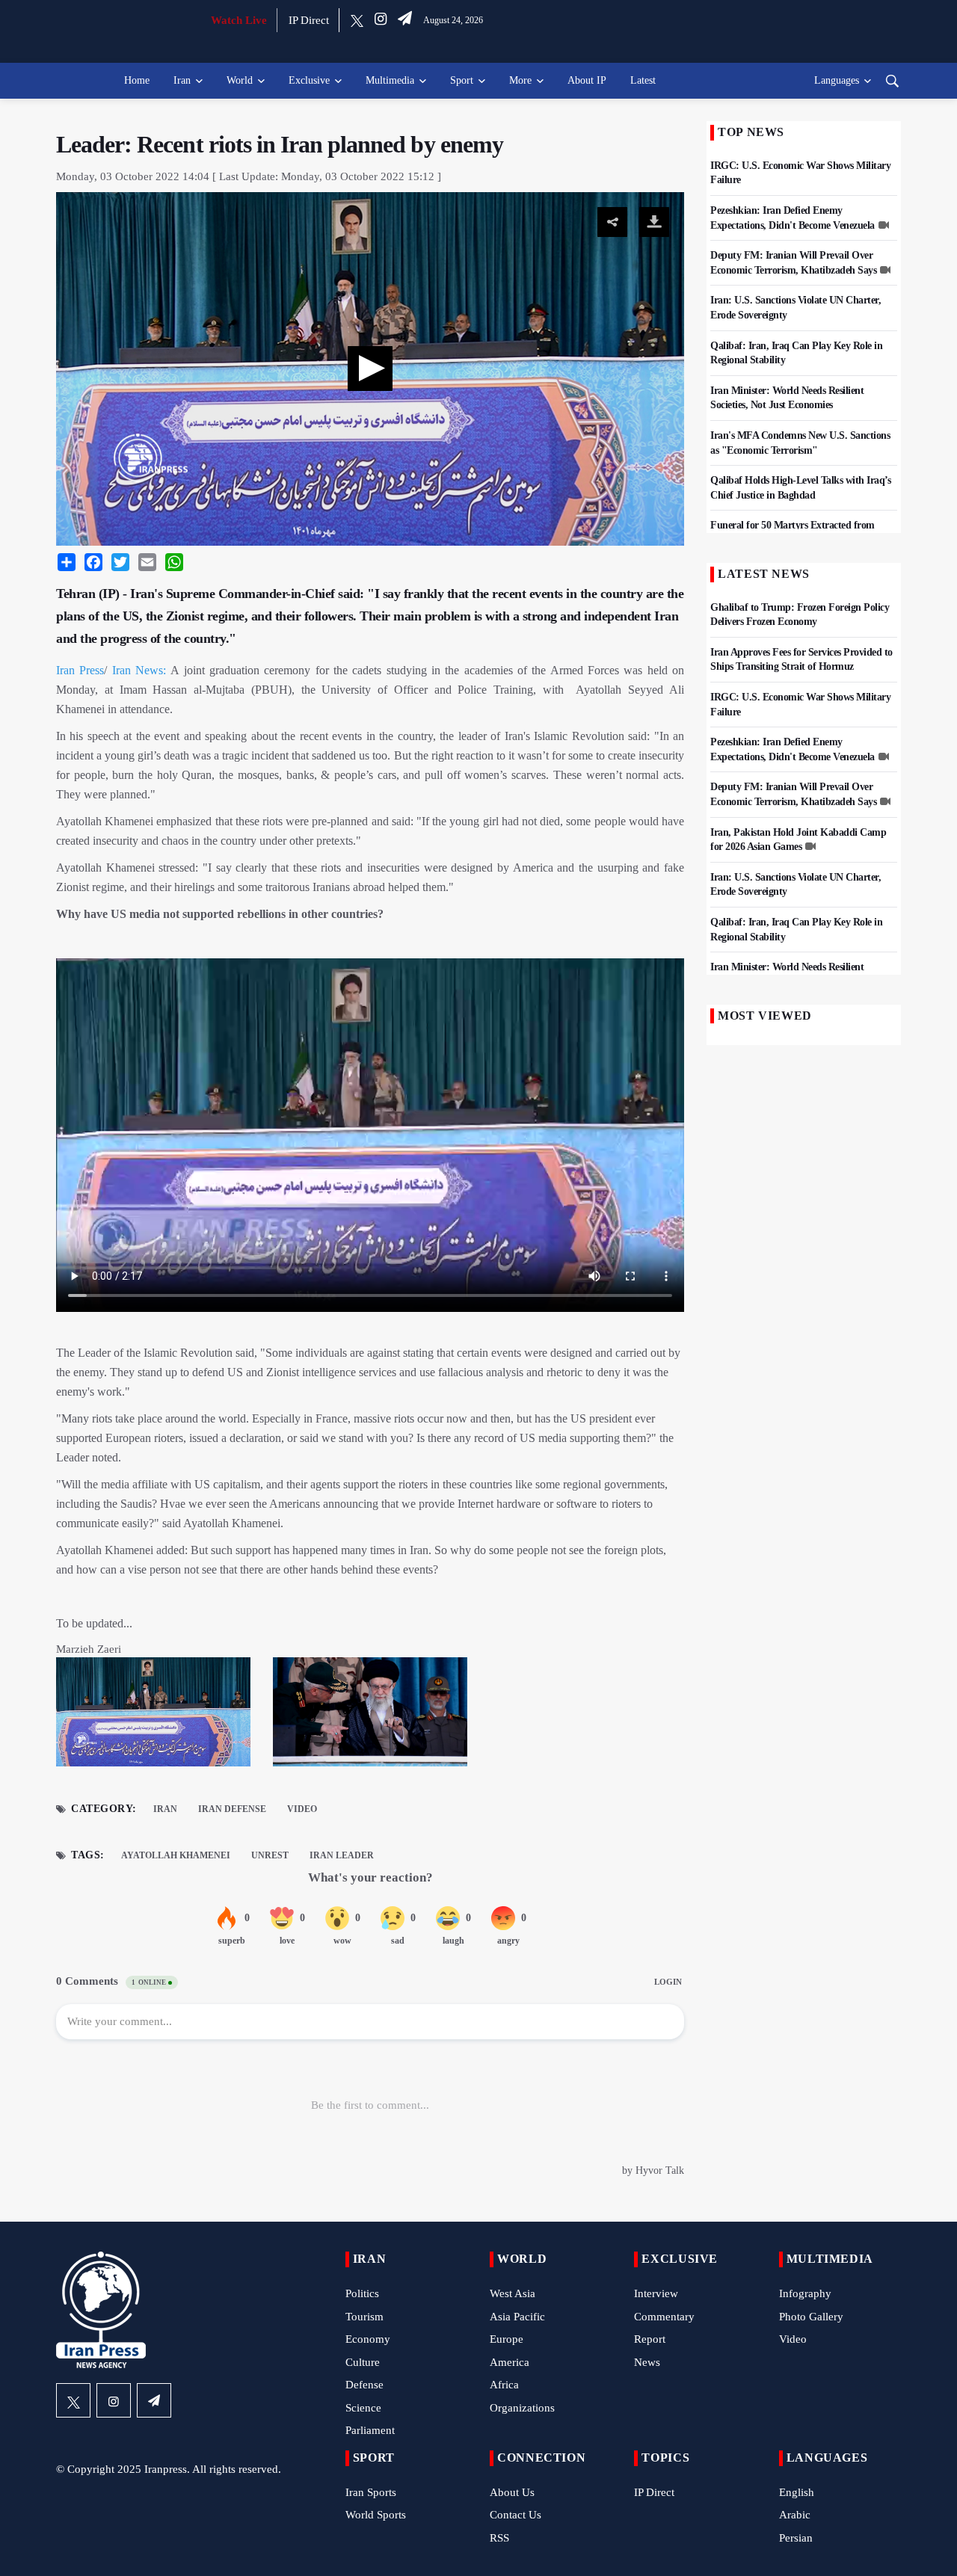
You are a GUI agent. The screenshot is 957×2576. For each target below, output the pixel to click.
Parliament (370, 2430)
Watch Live (239, 20)
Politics (362, 2293)
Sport (462, 80)
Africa (504, 2385)
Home (137, 80)
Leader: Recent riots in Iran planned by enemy (280, 144)
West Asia (513, 2293)
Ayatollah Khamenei (176, 1855)
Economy (368, 2339)
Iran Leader (342, 1855)
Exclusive (309, 80)
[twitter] (357, 20)
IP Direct (309, 20)
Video (302, 1809)
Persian (796, 2538)
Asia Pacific (517, 2317)
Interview (656, 2293)
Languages (837, 80)
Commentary (664, 2317)
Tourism (364, 2317)
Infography (805, 2293)
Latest (643, 80)
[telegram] (405, 20)
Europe (507, 2339)
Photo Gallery (811, 2317)
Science (363, 2408)
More (520, 80)
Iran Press (80, 670)
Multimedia (390, 80)
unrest (270, 1855)
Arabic (795, 2515)
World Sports (376, 2515)
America (510, 2362)
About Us (512, 2492)
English (797, 2492)
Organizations (522, 2408)
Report (650, 2339)
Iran (182, 80)
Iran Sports (371, 2492)
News (647, 2362)
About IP (587, 80)
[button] (370, 369)
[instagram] (381, 20)
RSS (499, 2538)
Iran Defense (232, 1809)
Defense (364, 2385)
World (240, 80)
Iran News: (139, 670)
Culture (363, 2362)
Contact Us (516, 2515)
